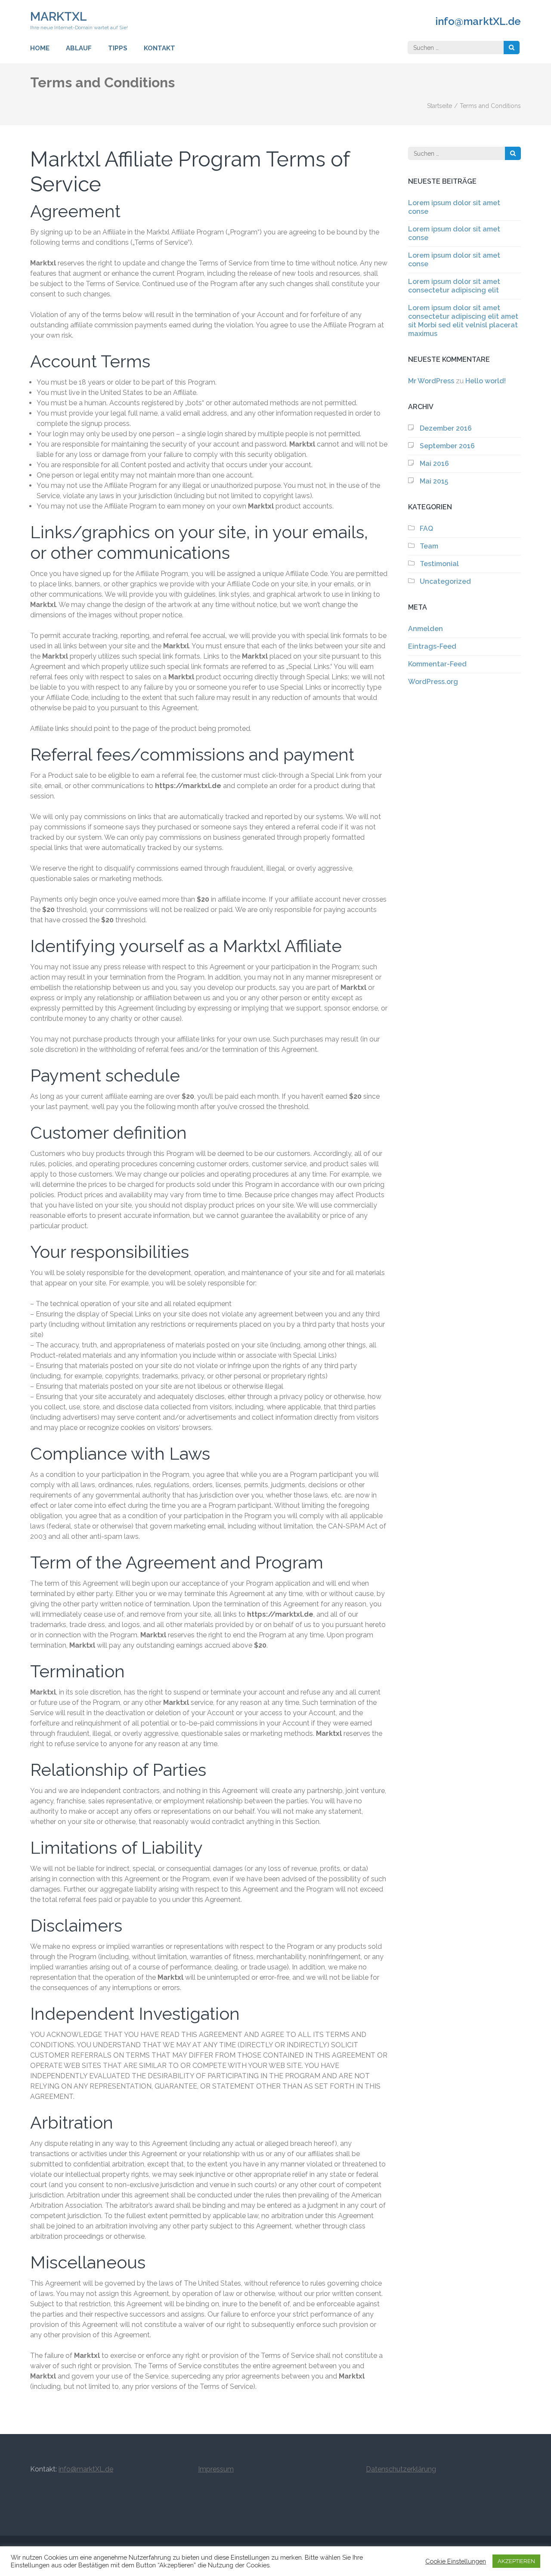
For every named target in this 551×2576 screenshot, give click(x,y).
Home (40, 48)
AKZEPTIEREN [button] (516, 2561)
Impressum (216, 2469)
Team (429, 546)
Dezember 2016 (446, 428)
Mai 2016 (434, 464)
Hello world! (486, 381)
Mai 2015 (434, 481)
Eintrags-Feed (432, 646)
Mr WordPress (431, 381)
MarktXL (59, 17)
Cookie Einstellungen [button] (456, 2561)
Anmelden (426, 629)
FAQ (426, 528)
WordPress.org (433, 682)
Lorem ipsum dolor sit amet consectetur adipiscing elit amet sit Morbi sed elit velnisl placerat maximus (463, 321)
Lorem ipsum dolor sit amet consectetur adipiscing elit (454, 286)
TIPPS (118, 48)
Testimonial (439, 564)
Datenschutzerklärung (401, 2469)
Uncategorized (445, 581)
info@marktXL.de (478, 22)
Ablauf (79, 48)
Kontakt (159, 48)
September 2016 (447, 446)
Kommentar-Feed (437, 664)
